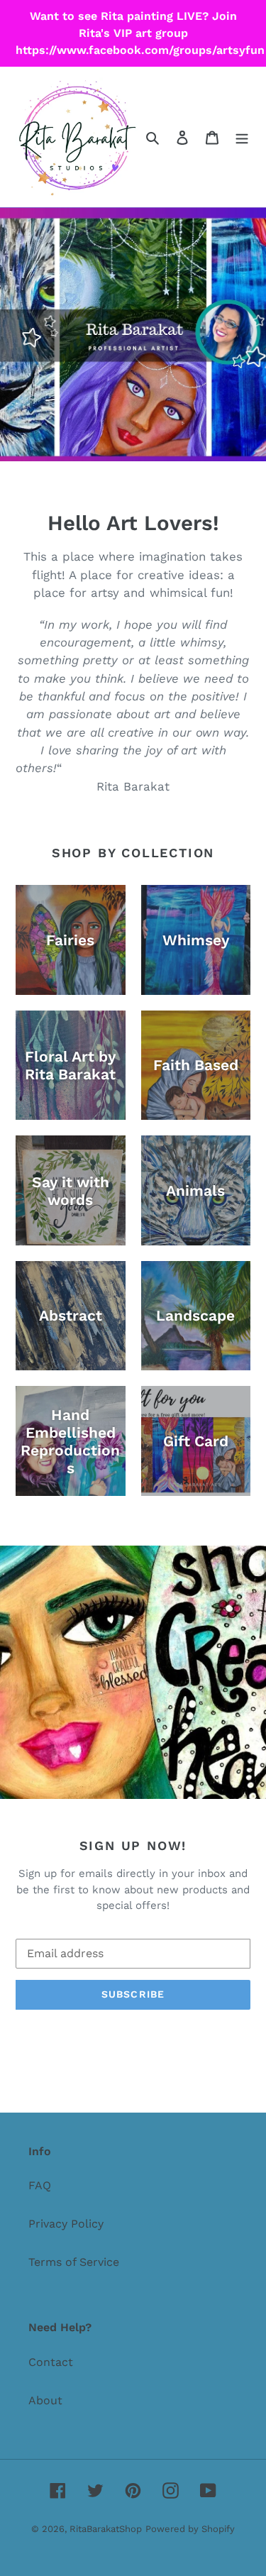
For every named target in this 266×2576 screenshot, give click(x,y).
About (45, 2400)
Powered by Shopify (190, 2529)
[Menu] (242, 137)
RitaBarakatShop (106, 2529)
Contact (51, 2362)
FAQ (40, 2185)
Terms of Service (74, 2262)
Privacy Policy (66, 2224)
